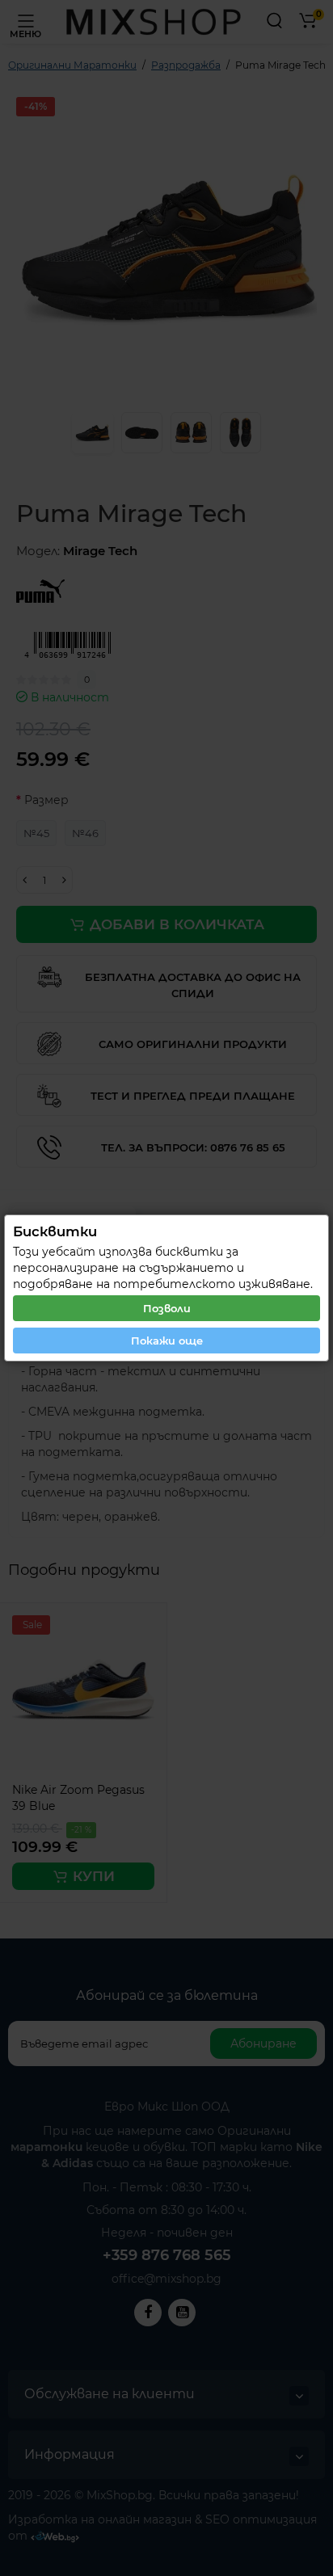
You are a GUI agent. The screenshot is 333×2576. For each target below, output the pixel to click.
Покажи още (167, 1341)
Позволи (167, 1308)
